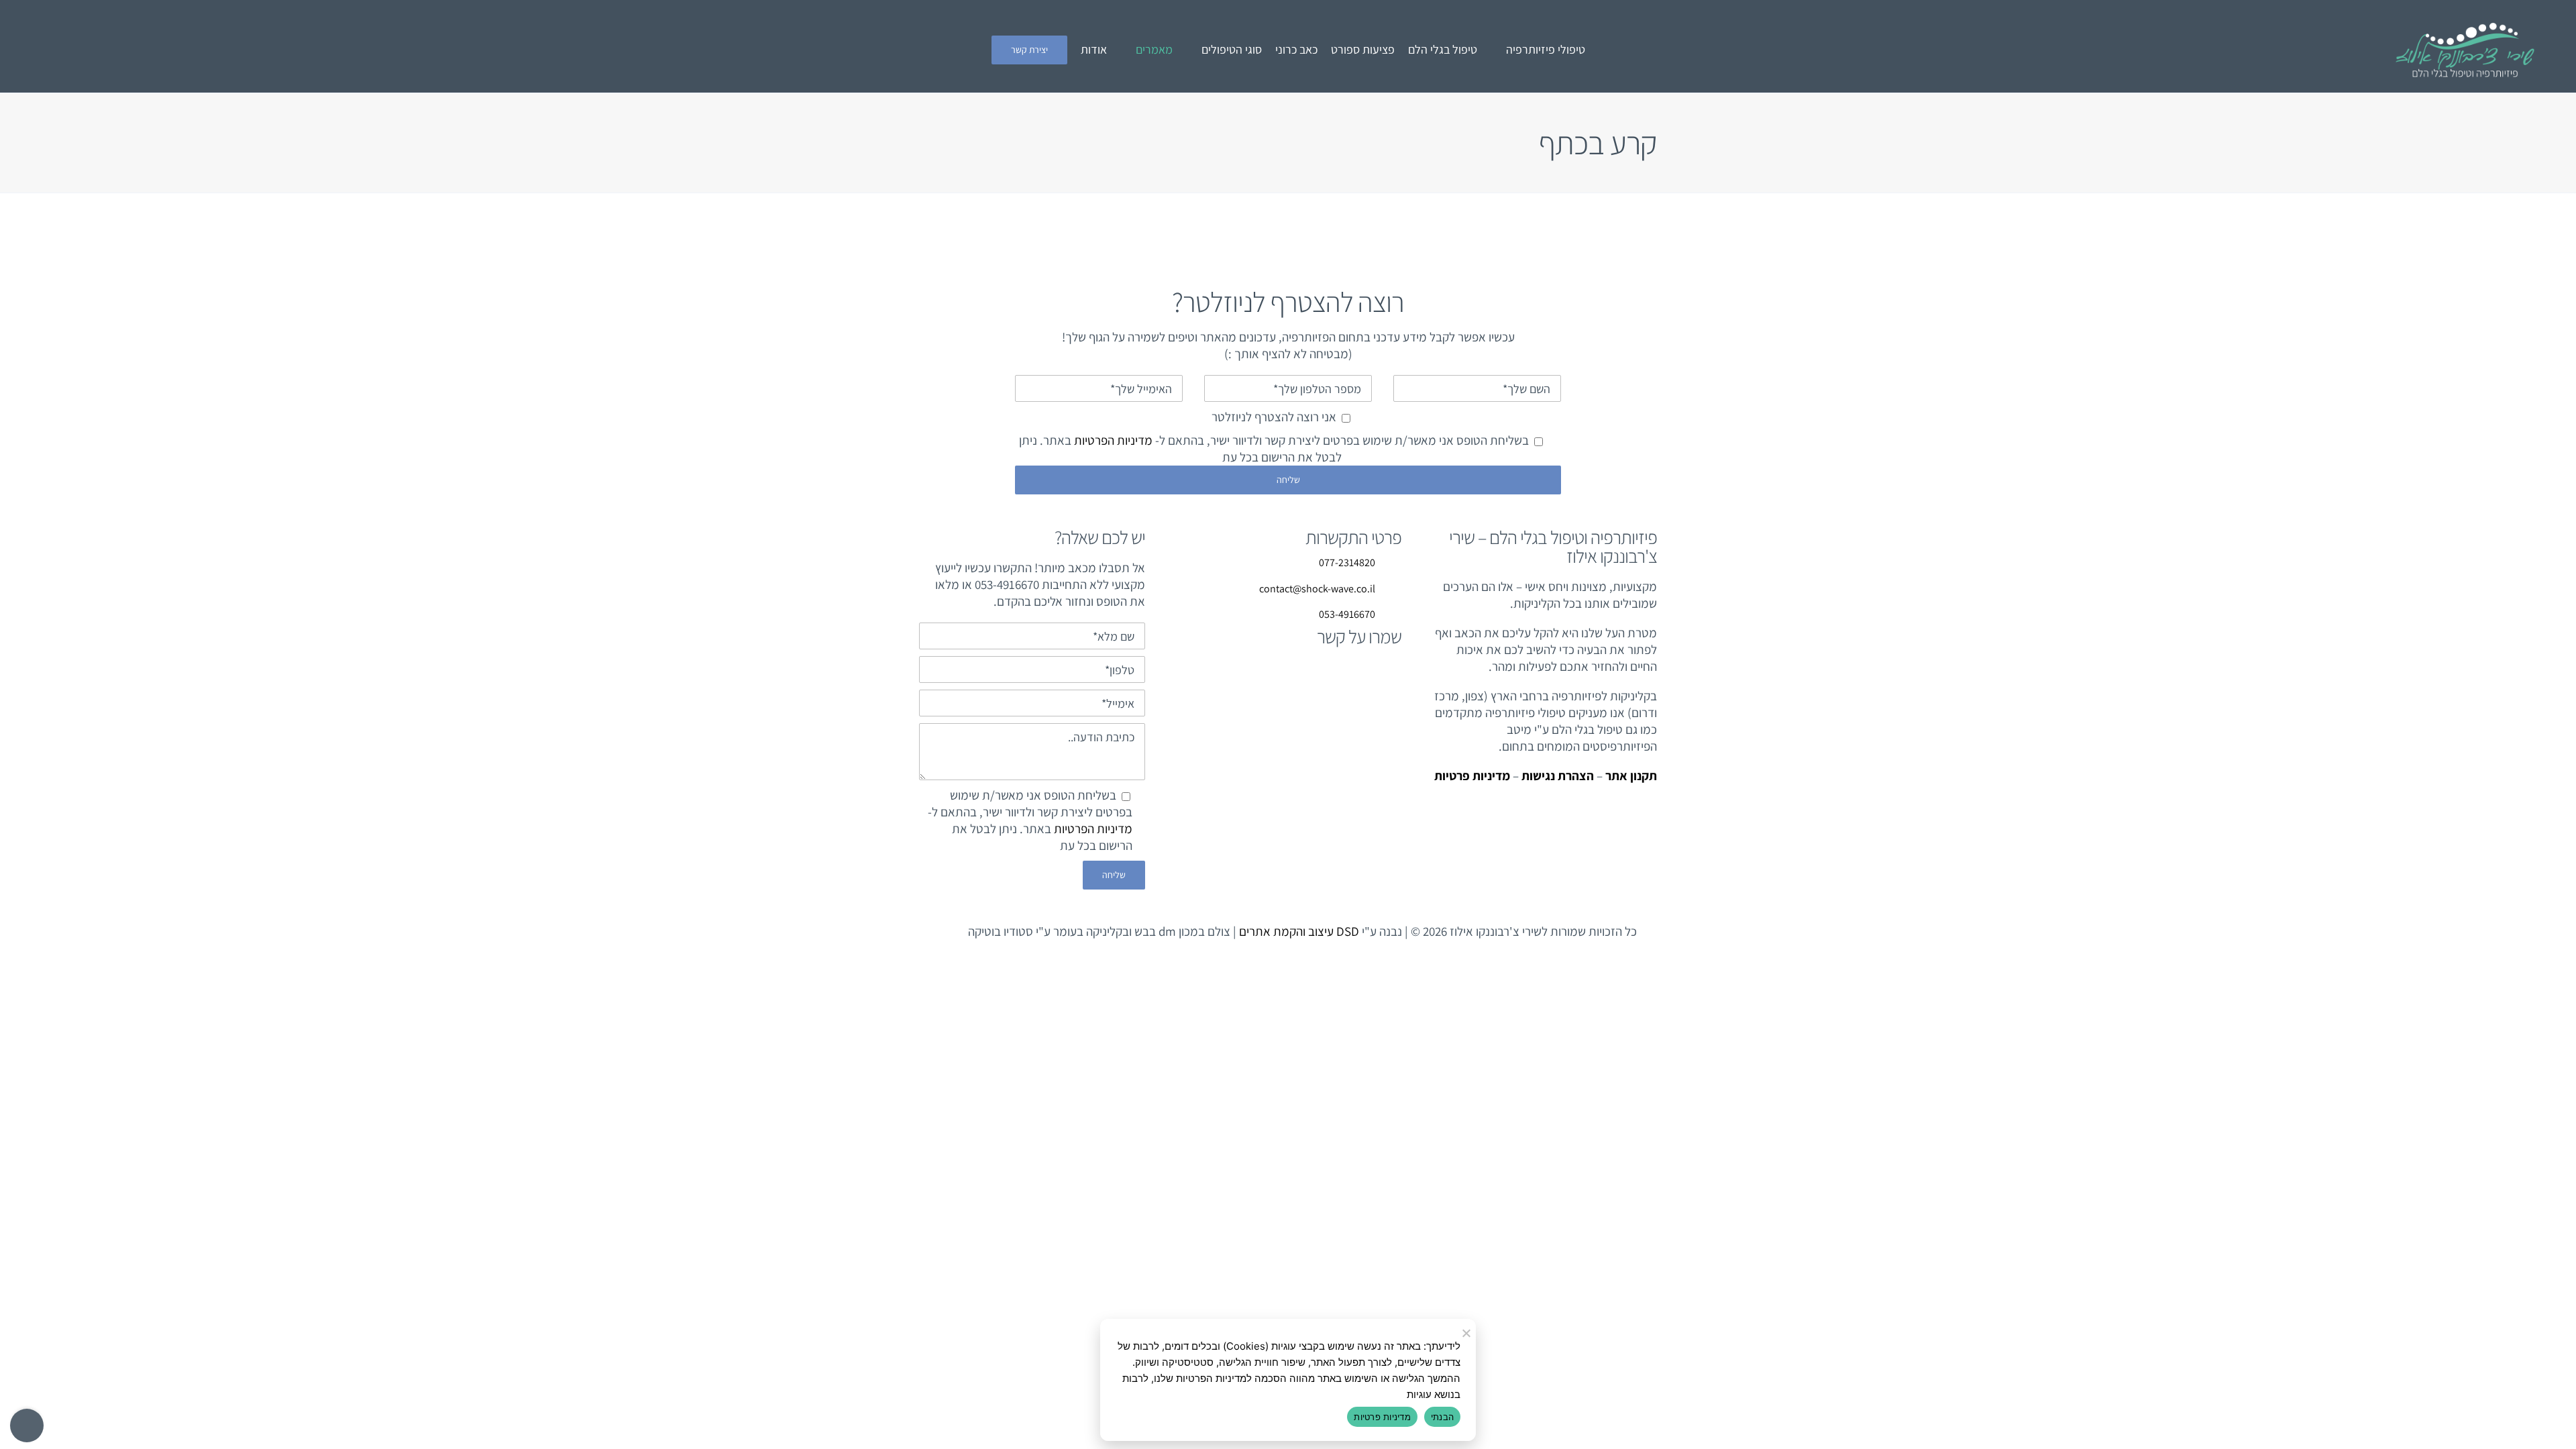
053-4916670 (1347, 614)
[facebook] (455, 50)
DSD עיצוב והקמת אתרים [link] (1299, 931)
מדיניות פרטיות (1382, 1417)
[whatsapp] (341, 50)
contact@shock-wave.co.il (1317, 589)
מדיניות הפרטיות (1113, 440)
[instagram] (409, 50)
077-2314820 (1347, 562)
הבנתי (1442, 1417)
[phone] (364, 50)
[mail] (386, 50)
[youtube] (432, 50)
